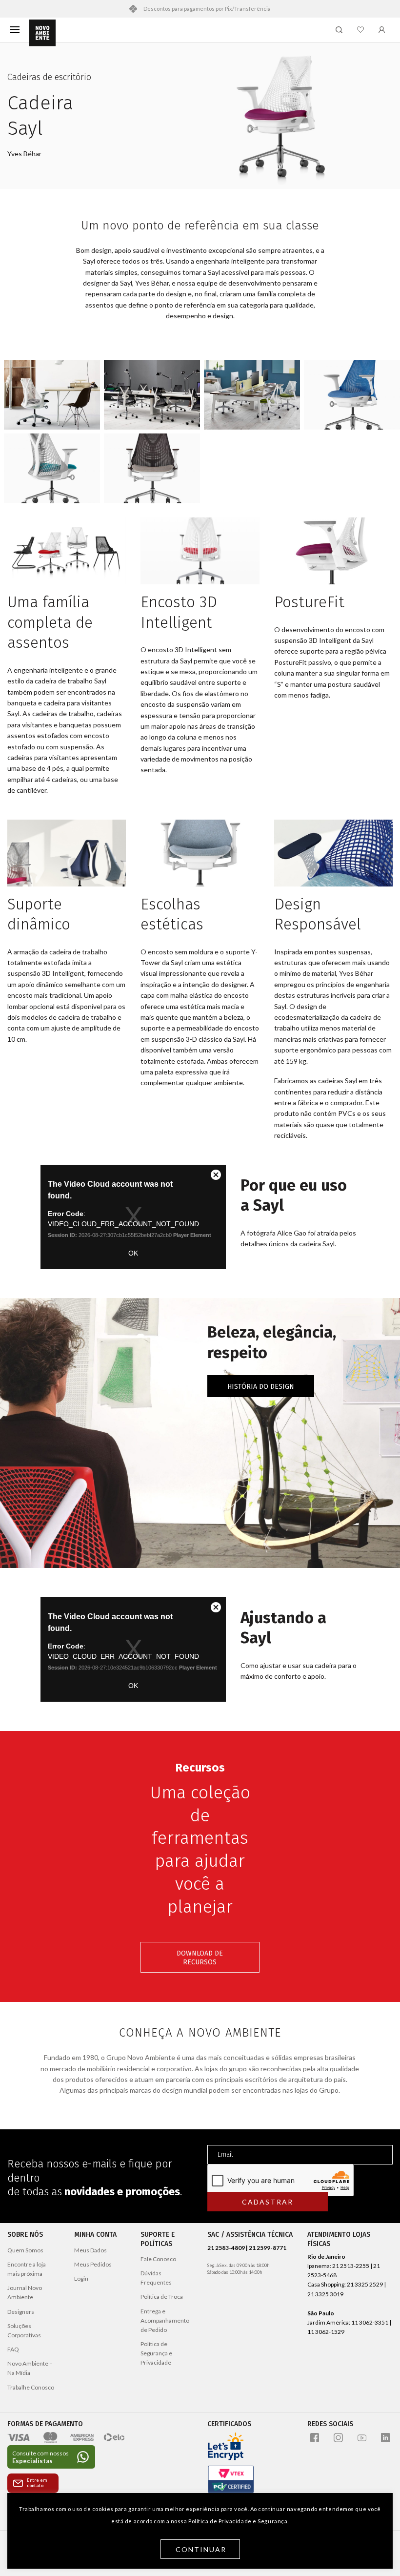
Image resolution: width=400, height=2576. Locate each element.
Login (81, 2278)
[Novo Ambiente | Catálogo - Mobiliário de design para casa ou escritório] (42, 33)
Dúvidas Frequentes (156, 2278)
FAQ (13, 2349)
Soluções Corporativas (24, 2330)
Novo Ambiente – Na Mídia (30, 2368)
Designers (21, 2312)
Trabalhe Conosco (31, 2387)
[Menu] (15, 30)
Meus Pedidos (93, 2264)
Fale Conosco (158, 2259)
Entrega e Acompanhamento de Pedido (165, 2320)
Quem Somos (25, 2250)
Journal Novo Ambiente (25, 2292)
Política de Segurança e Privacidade (156, 2353)
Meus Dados (90, 2250)
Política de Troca (162, 2297)
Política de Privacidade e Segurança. (239, 2521)
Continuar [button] (201, 2549)
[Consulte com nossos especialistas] (51, 2457)
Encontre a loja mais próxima (27, 2269)
